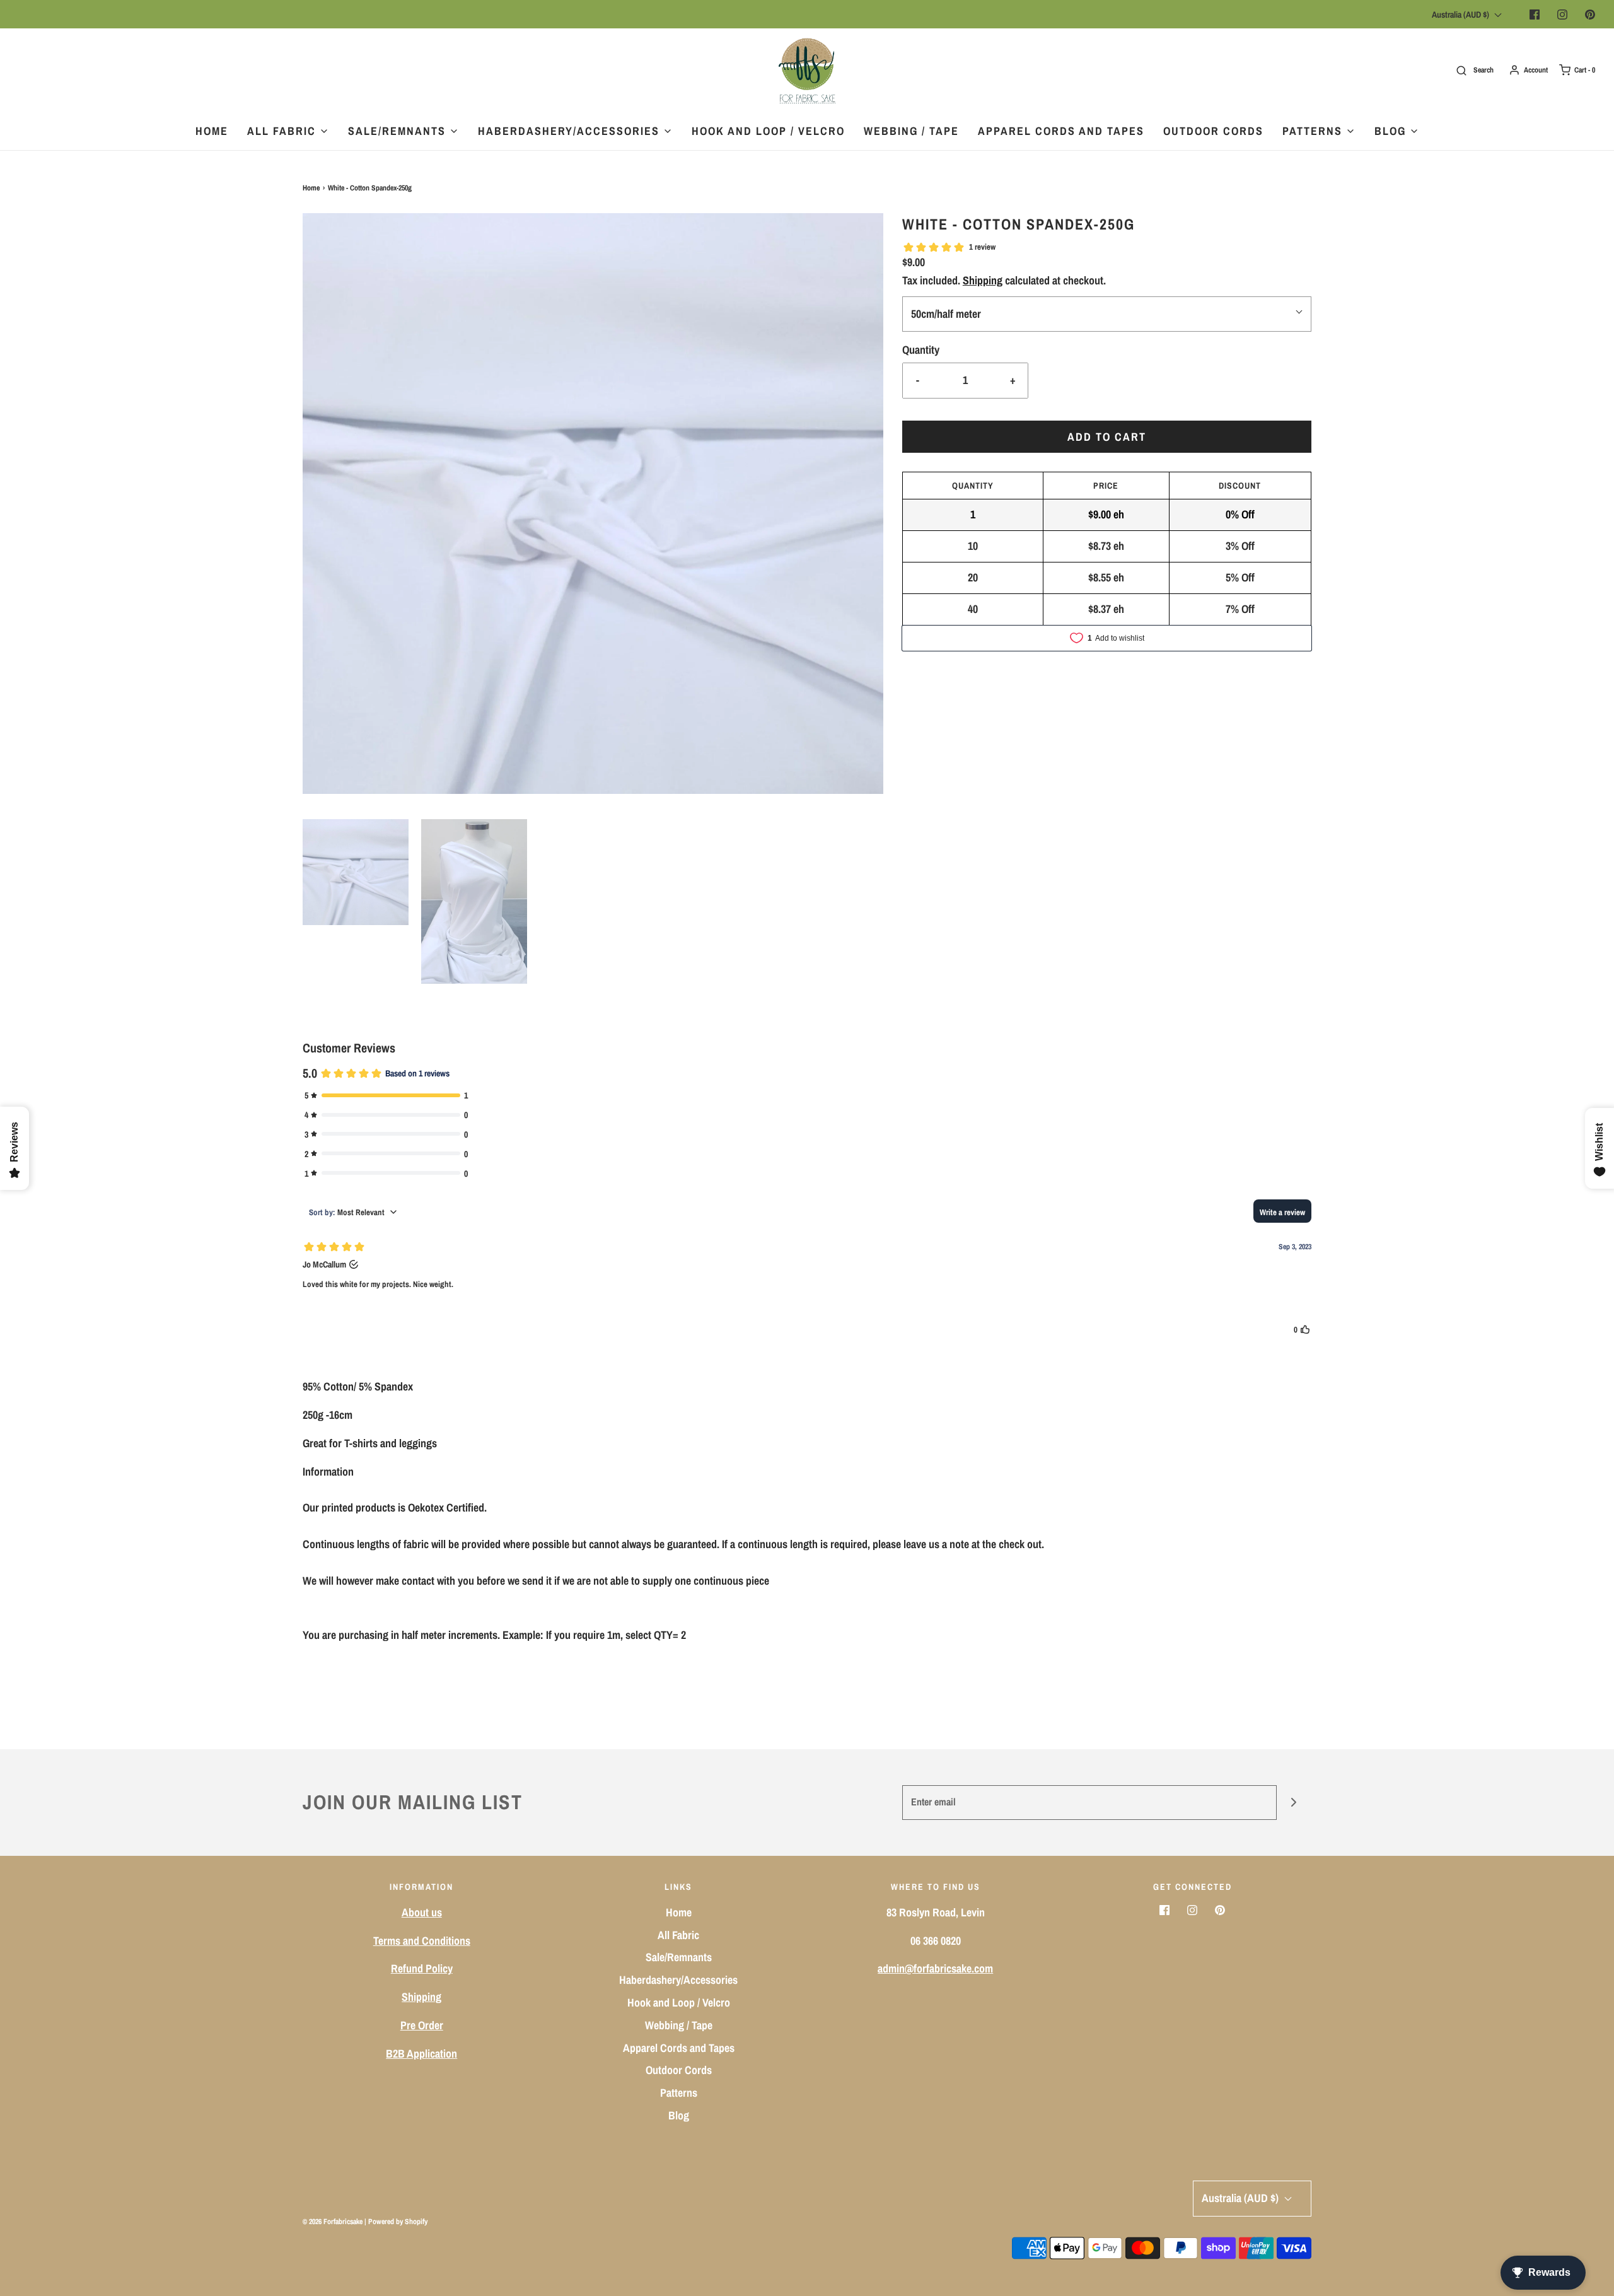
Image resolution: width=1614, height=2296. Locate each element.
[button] (356, 872)
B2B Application (421, 2054)
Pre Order (422, 2025)
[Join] (1294, 1803)
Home (212, 131)
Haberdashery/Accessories (678, 1980)
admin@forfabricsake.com (935, 1968)
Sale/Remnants (679, 1957)
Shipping (983, 280)
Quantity (921, 350)
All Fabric (678, 1935)
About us (422, 1912)
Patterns (679, 2093)
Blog (679, 2115)
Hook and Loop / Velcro (768, 131)
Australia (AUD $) (1461, 15)
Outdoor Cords (1213, 131)
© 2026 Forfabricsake (333, 2222)
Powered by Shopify (398, 2222)
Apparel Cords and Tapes (1061, 131)
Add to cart (1107, 437)
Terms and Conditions (422, 1941)
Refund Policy (422, 1968)
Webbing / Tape (911, 131)
